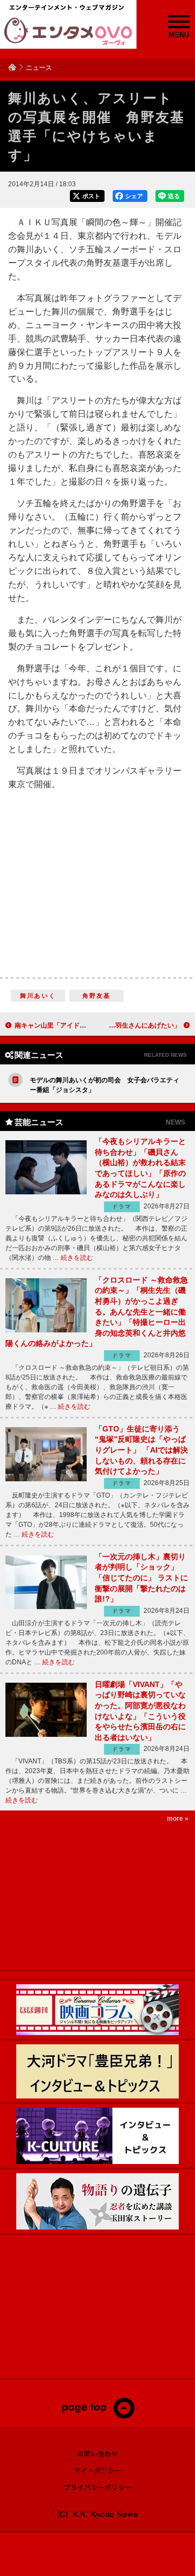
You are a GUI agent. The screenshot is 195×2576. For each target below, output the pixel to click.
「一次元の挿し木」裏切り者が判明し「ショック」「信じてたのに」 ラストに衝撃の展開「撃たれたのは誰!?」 (141, 1578)
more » (178, 1819)
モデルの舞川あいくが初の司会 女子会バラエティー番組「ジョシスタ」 (105, 1085)
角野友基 (97, 996)
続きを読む (77, 1258)
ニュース (39, 68)
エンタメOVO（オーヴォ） (68, 31)
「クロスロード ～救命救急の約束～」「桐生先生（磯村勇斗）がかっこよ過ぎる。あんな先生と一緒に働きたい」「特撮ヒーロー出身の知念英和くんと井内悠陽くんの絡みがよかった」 (97, 1312)
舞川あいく (38, 996)
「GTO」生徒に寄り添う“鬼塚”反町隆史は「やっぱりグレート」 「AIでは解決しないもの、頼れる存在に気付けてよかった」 (141, 1450)
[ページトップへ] (98, 2416)
